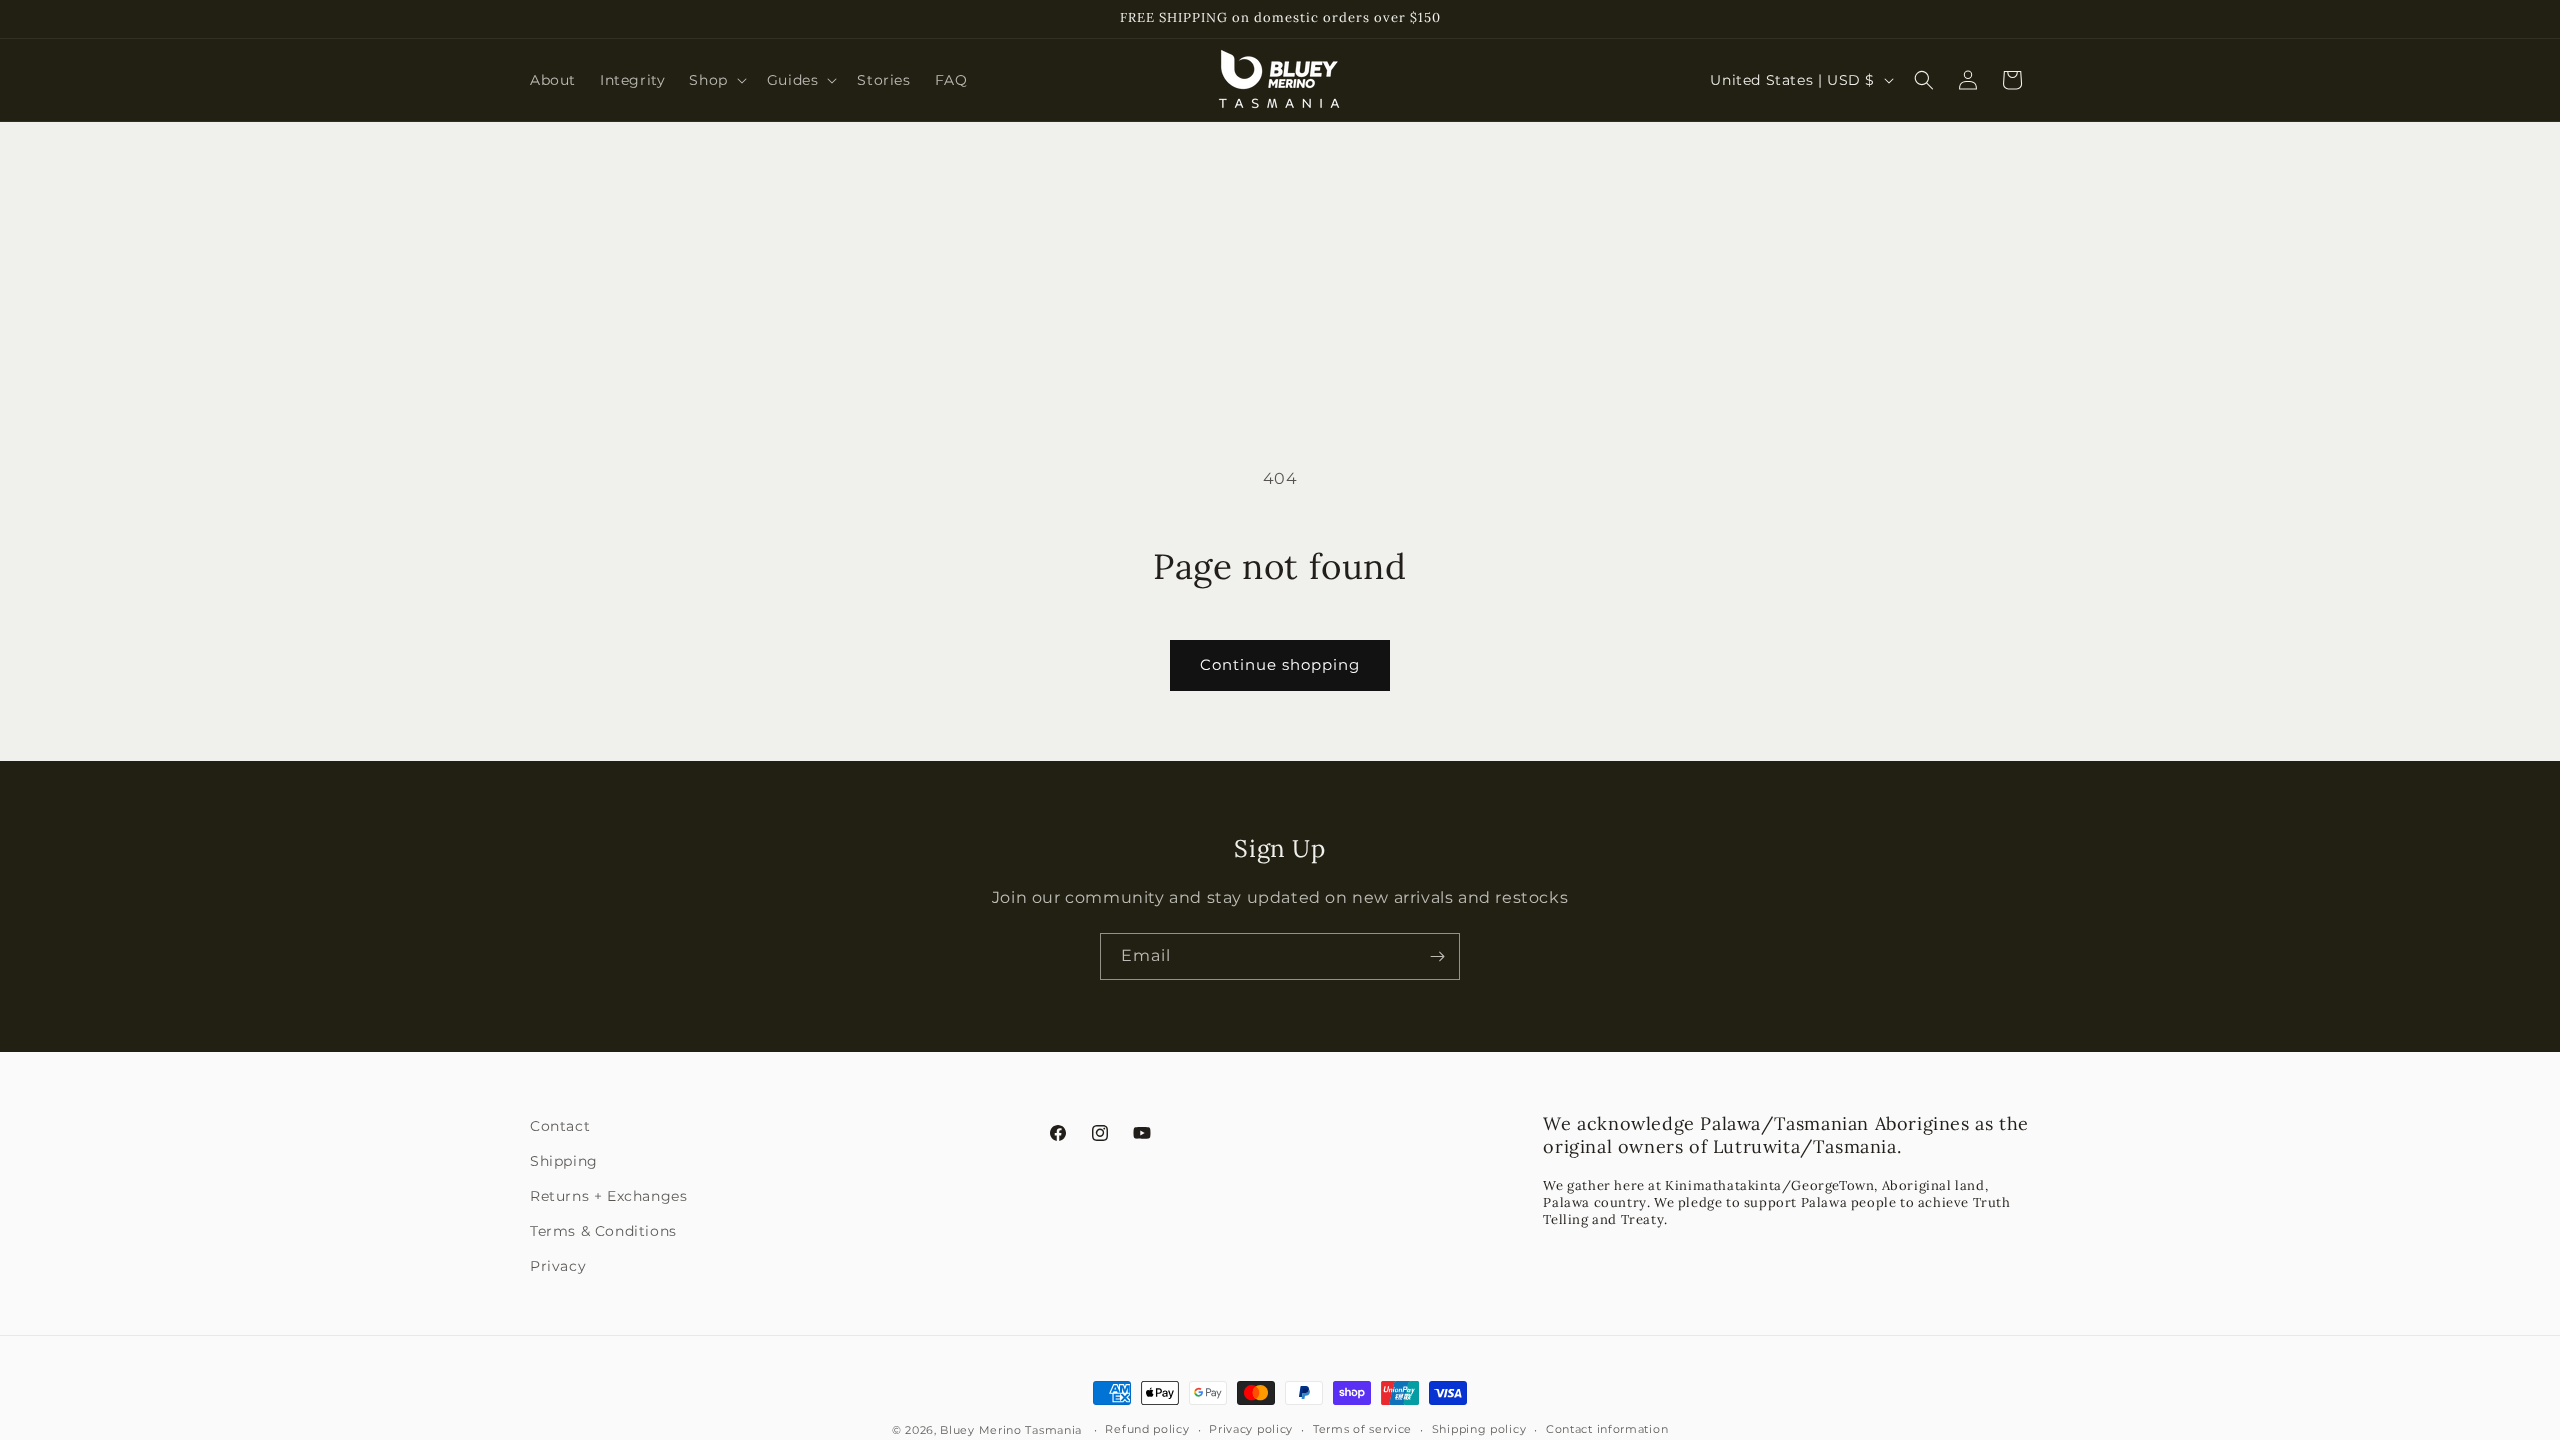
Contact (560, 1126)
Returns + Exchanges (608, 1196)
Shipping (564, 1161)
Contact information (1607, 1429)
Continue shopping (1280, 664)
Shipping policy (1479, 1429)
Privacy (558, 1266)
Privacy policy (1251, 1429)
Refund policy (1147, 1429)
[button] (715, 80)
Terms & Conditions (603, 1231)
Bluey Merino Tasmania (1011, 1430)
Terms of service (1362, 1429)
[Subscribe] (1437, 956)
